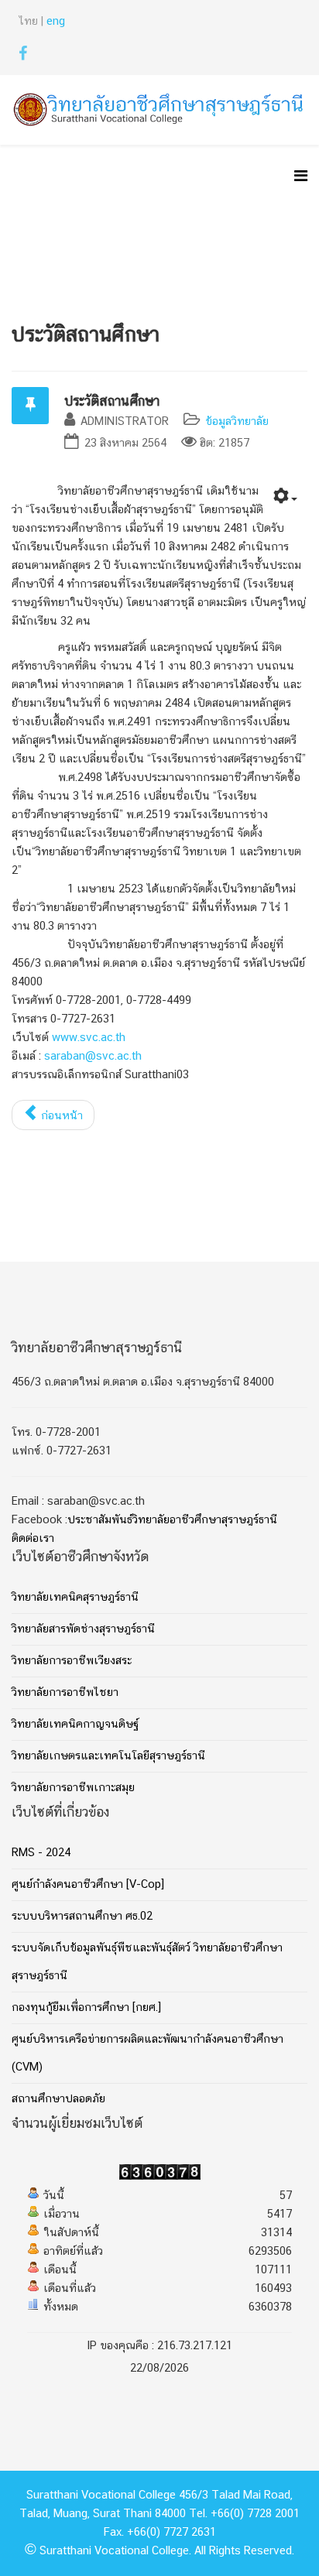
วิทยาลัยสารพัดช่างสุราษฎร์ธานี (83, 1629)
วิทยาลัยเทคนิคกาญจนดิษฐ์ (75, 1725)
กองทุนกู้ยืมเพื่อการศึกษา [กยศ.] (86, 2008)
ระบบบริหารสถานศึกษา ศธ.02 (82, 1917)
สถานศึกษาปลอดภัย (58, 2099)
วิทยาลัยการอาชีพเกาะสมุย (73, 1788)
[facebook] (23, 57)
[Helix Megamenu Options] (301, 178)
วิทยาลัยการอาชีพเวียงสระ (72, 1661)
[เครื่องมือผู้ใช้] (285, 499)
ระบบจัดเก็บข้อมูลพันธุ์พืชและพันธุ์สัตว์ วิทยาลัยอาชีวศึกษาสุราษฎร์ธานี (147, 1962)
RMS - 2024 (41, 1853)
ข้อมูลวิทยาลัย (237, 422)
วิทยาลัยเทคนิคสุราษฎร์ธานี (75, 1598)
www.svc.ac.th (89, 1038)
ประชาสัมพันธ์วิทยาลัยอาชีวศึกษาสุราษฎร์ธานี (172, 1520)
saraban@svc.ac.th (93, 1057)
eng (56, 22)
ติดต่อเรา (33, 1539)
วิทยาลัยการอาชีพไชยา (65, 1693)
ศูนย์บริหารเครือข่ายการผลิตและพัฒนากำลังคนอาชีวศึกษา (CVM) (147, 2054)
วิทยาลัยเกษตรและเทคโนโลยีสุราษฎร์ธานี (108, 1756)
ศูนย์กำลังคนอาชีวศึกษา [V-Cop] (88, 1885)
